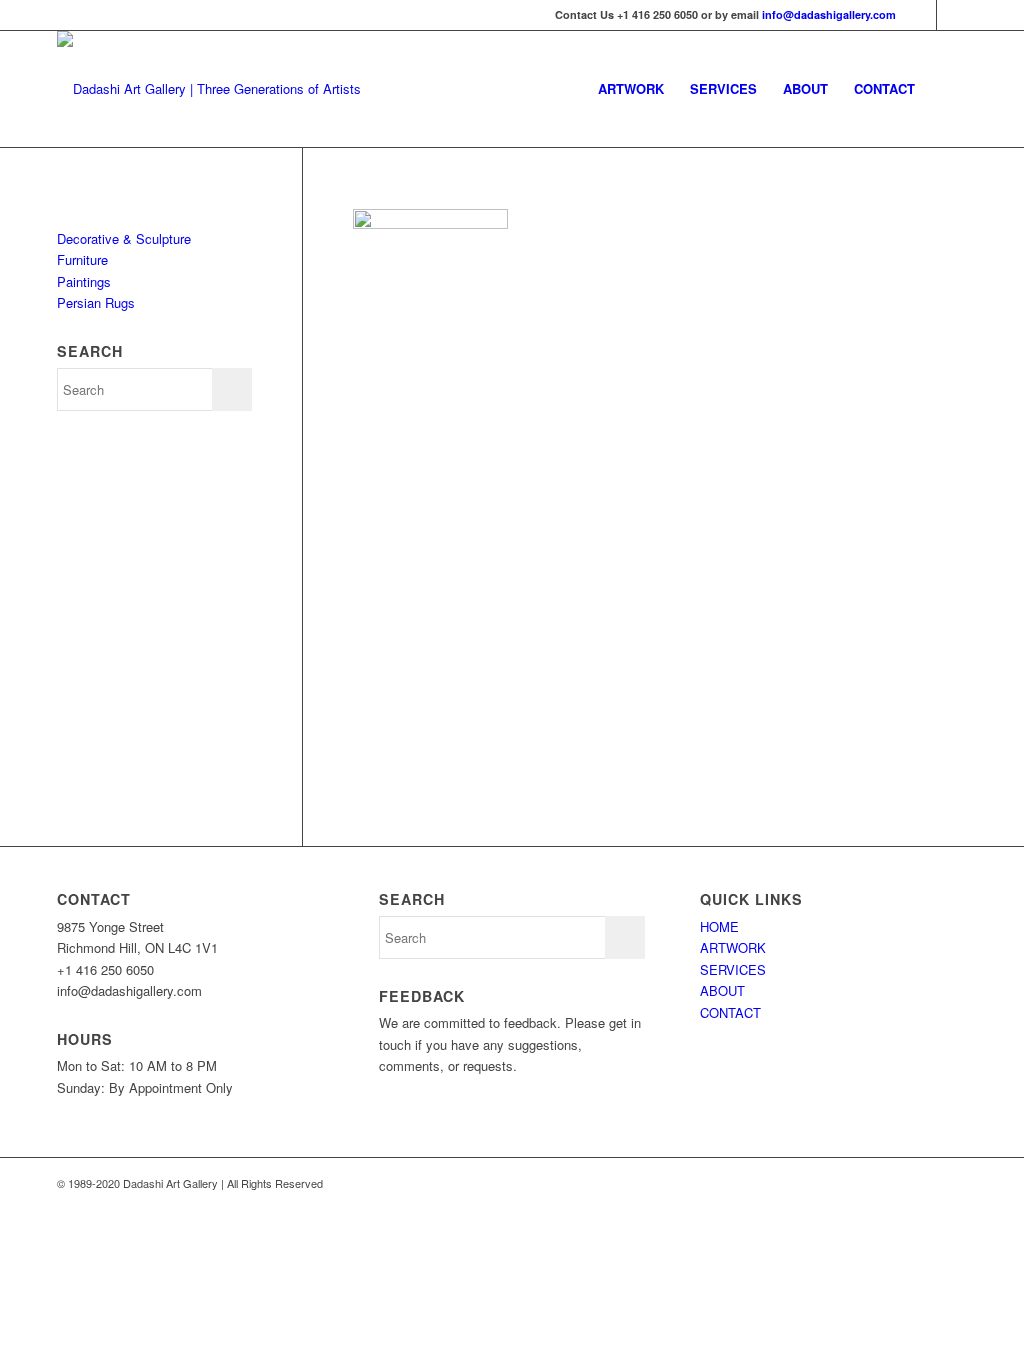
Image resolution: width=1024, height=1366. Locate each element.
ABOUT (722, 990)
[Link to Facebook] (952, 15)
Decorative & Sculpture (124, 238)
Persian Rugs (96, 302)
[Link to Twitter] (921, 15)
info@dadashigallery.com (829, 14)
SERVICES (733, 969)
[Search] (947, 89)
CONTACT (730, 1012)
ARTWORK (733, 947)
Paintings (84, 281)
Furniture (82, 259)
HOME (719, 926)
